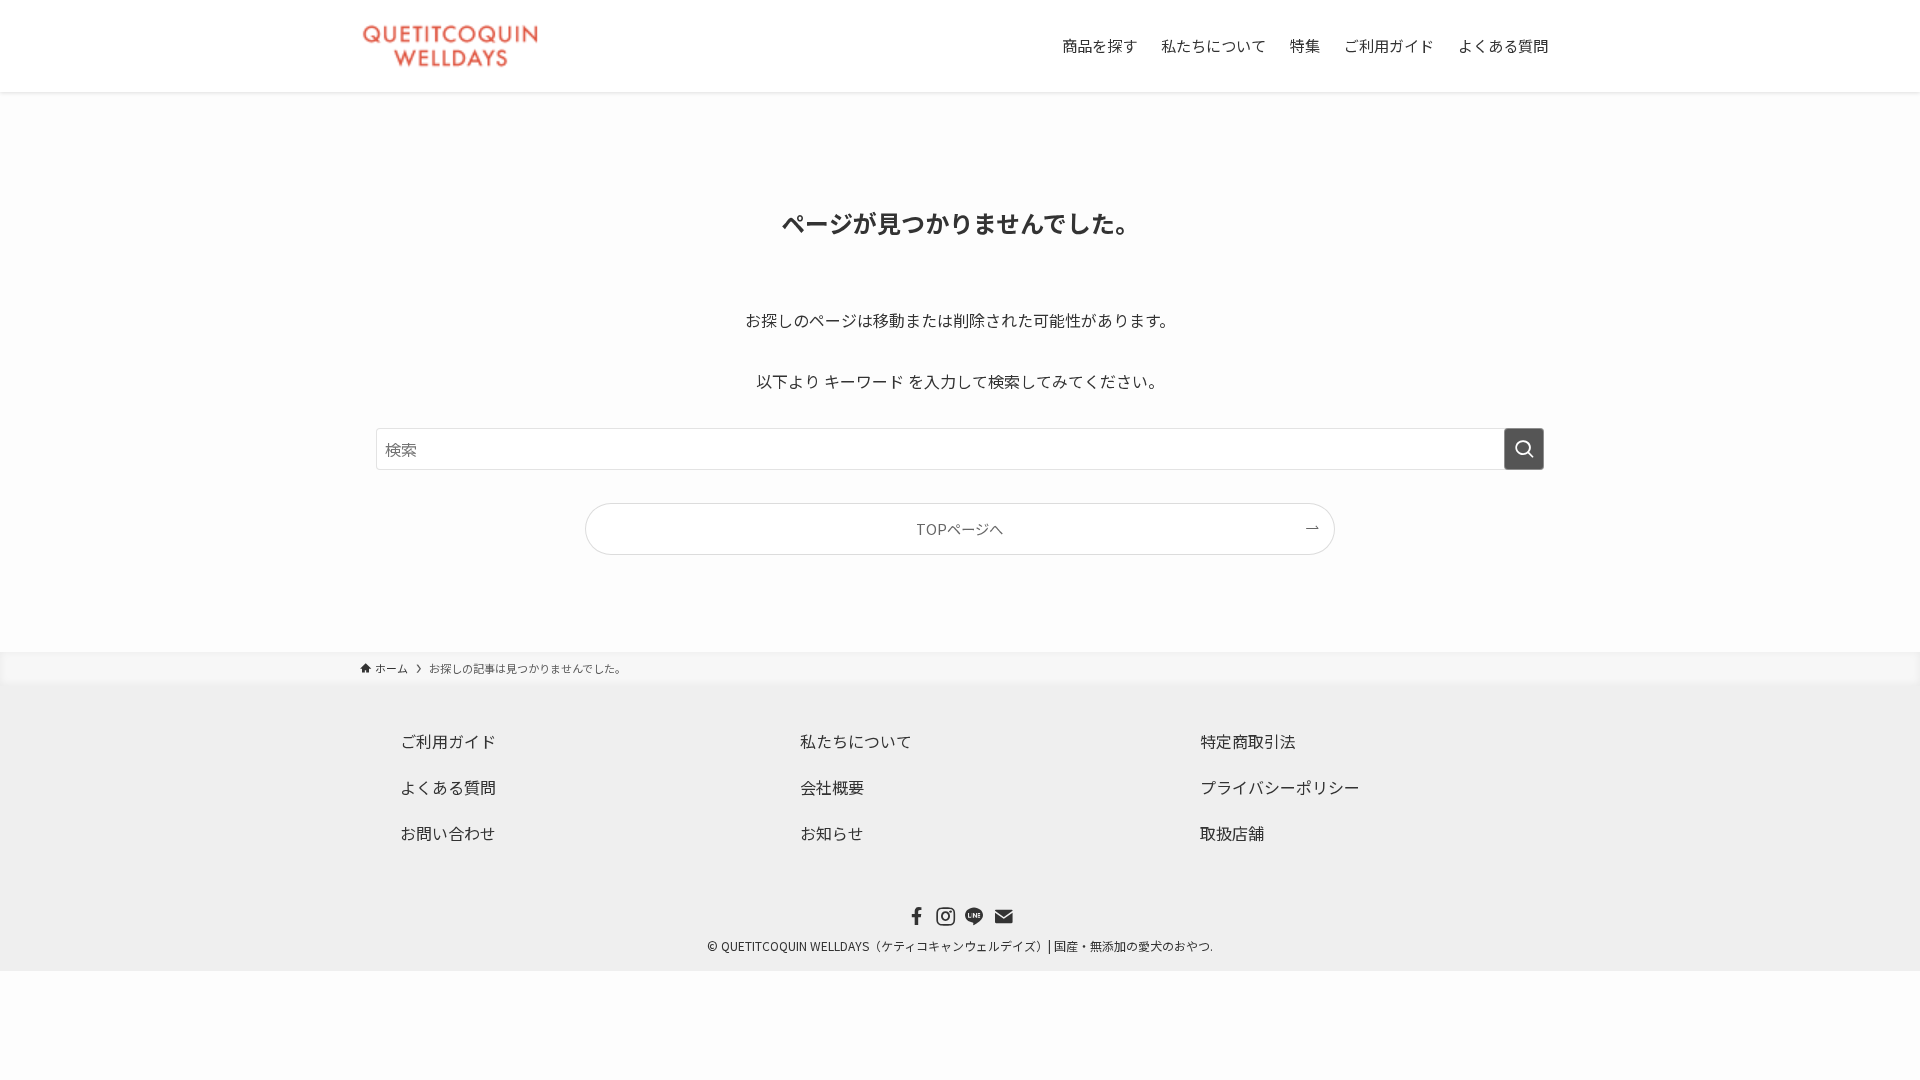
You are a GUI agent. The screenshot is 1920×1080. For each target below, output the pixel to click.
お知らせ (832, 833)
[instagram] (945, 916)
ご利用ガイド (448, 741)
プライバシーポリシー (1280, 787)
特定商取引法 (1248, 741)
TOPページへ (959, 528)
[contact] (1003, 916)
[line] (974, 916)
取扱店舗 (1232, 833)
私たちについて (856, 741)
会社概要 (832, 787)
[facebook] (916, 916)
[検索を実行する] (1524, 449)
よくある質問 (448, 787)
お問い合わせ (448, 833)
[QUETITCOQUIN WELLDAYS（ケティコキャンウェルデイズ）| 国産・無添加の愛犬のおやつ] (450, 46)
